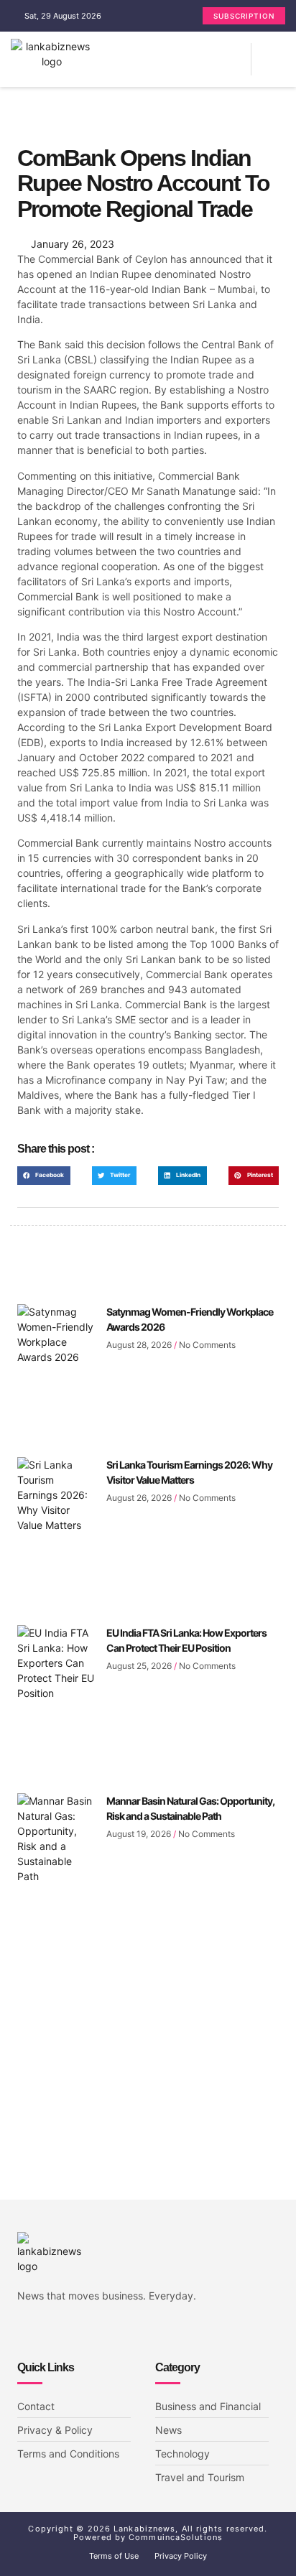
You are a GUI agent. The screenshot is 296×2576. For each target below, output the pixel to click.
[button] (240, 59)
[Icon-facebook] (22, 2332)
